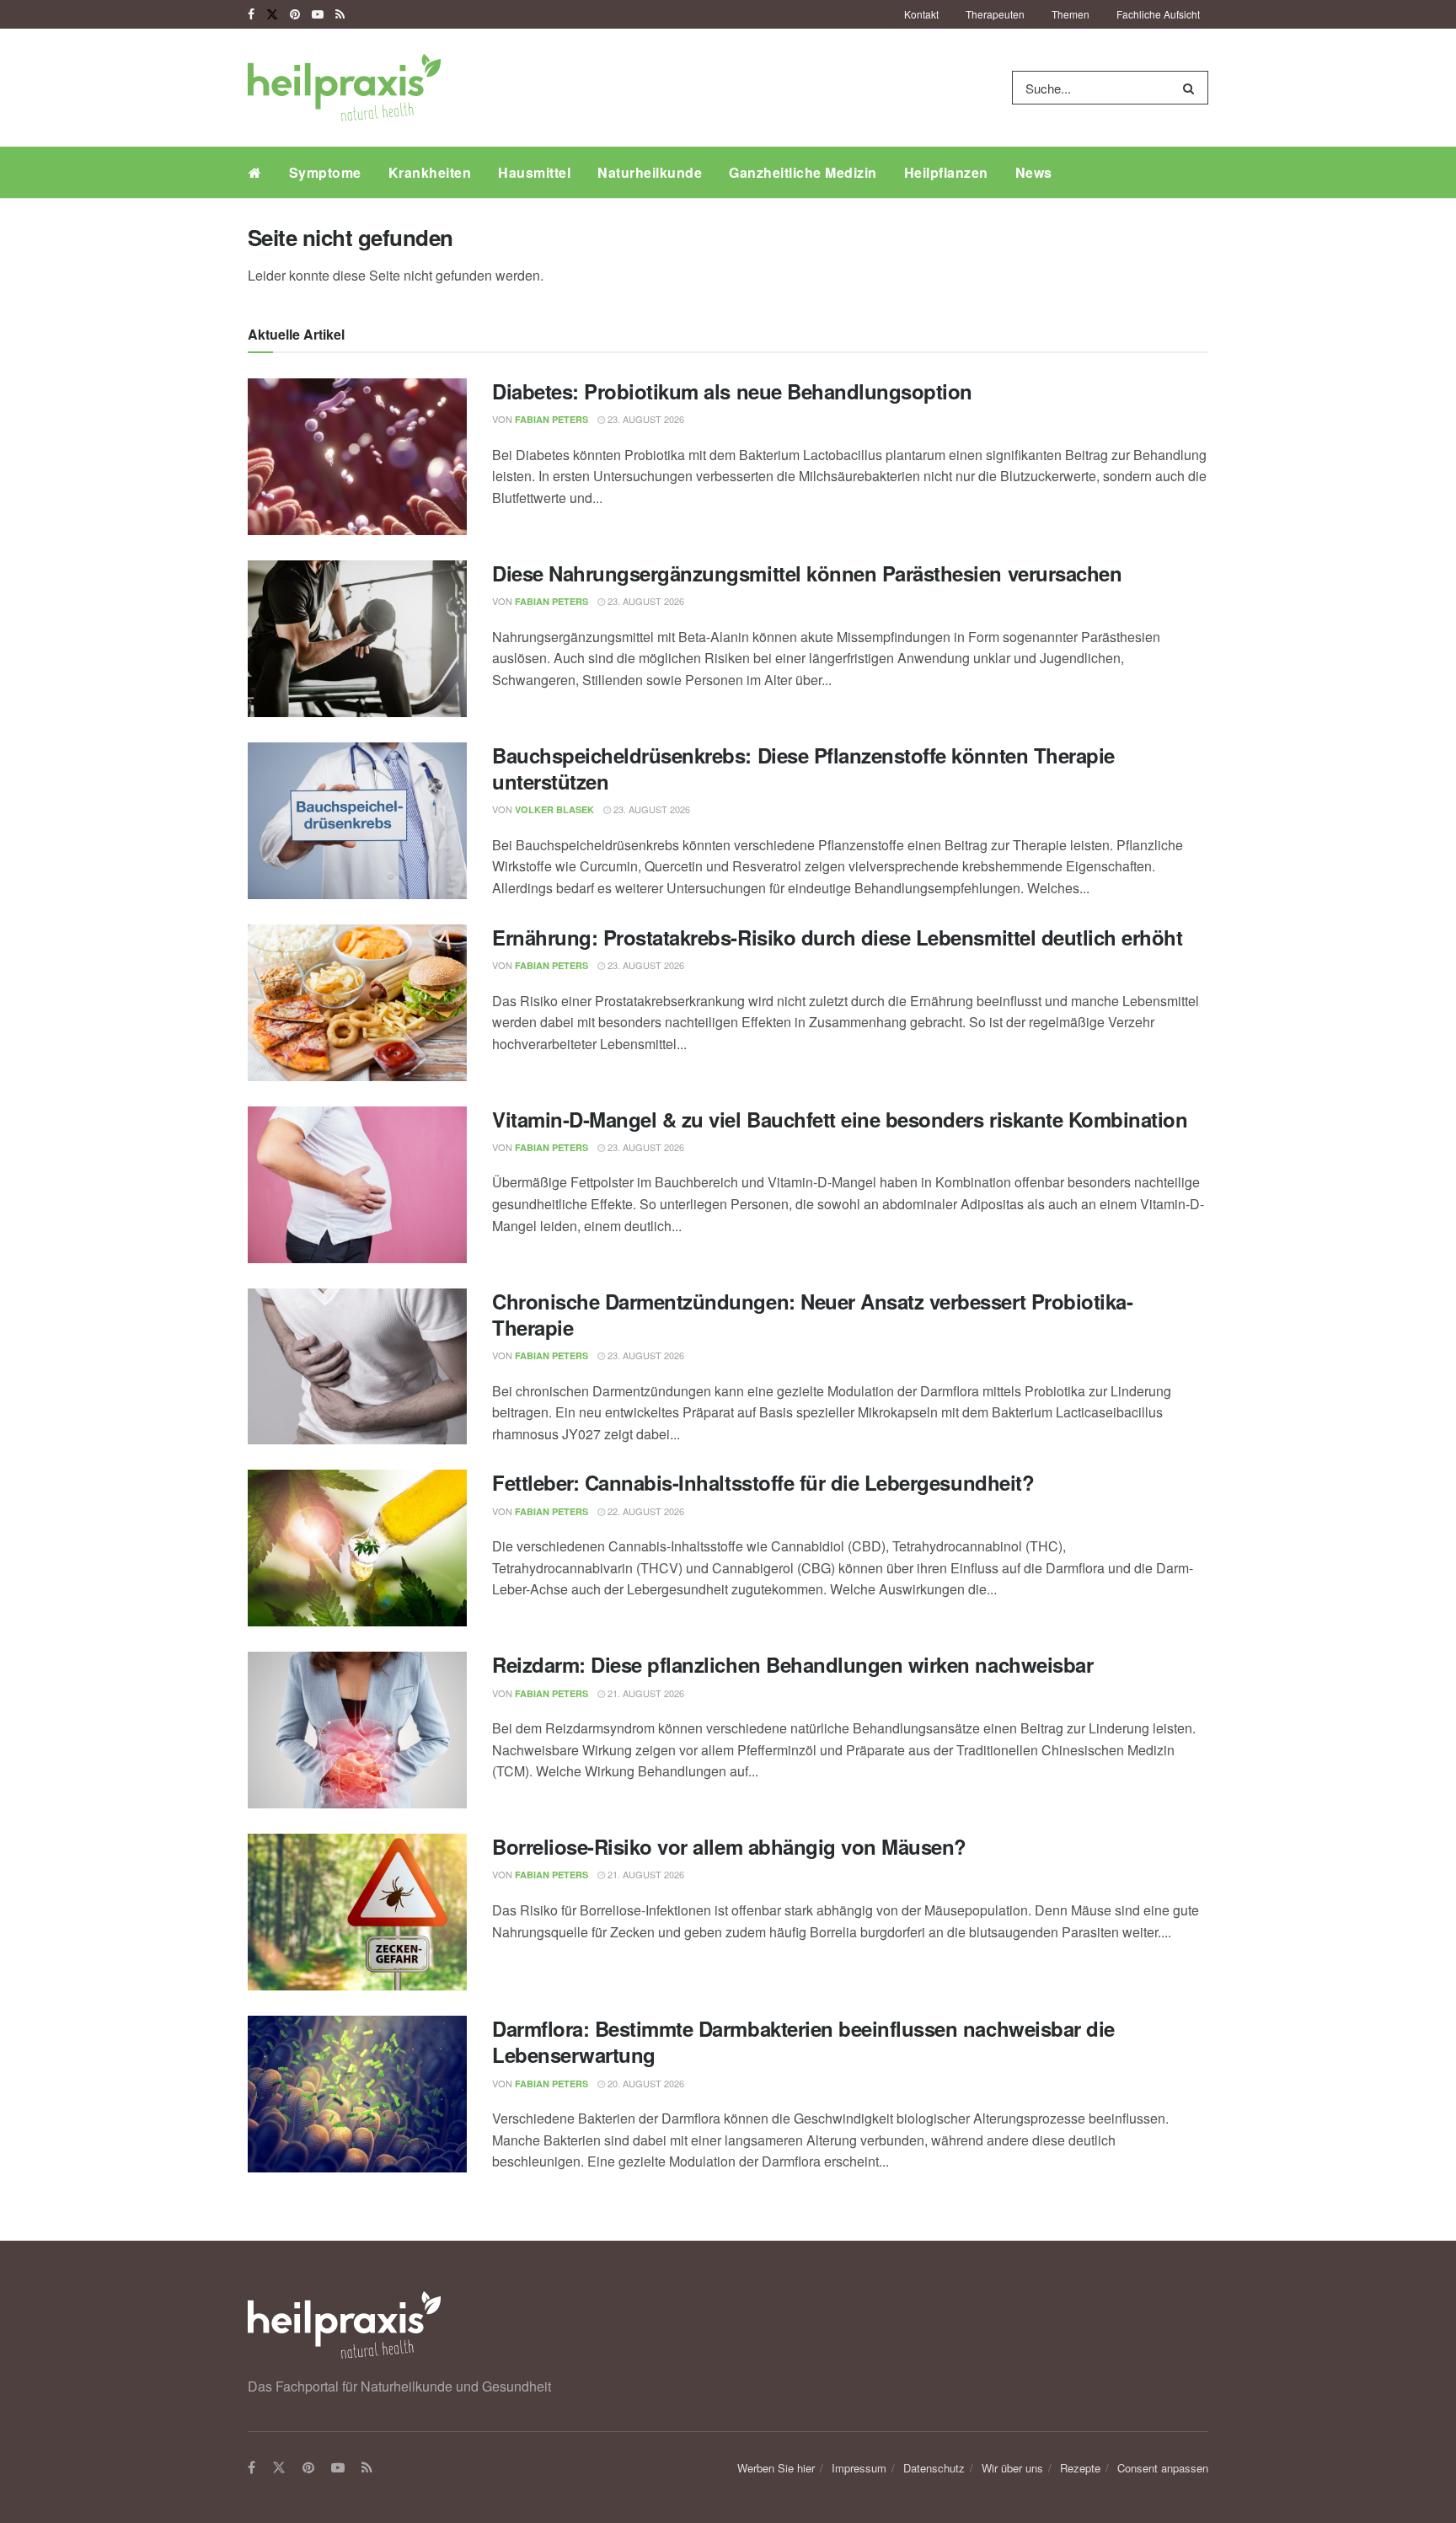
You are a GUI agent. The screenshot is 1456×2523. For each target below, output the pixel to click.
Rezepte (1080, 2468)
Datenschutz (934, 2468)
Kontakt (921, 14)
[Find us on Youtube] (318, 14)
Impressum (859, 2468)
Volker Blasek (554, 809)
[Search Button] (1192, 88)
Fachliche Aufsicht (1158, 14)
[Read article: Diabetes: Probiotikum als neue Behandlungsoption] (357, 457)
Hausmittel (534, 172)
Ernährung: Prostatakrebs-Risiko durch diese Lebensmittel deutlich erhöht (837, 937)
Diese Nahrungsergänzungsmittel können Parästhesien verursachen (807, 573)
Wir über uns (1012, 2468)
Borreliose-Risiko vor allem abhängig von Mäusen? (729, 1846)
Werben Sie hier (776, 2468)
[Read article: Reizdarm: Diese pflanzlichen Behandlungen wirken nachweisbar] (357, 1730)
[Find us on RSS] (340, 14)
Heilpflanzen (946, 172)
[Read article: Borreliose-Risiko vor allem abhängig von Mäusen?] (357, 1912)
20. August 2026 (645, 2083)
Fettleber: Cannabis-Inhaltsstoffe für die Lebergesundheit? (763, 1482)
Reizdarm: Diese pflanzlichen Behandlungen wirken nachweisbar (792, 1664)
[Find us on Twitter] (272, 14)
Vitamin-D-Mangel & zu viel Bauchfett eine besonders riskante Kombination (840, 1119)
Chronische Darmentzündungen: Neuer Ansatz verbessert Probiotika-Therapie (812, 1314)
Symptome (325, 172)
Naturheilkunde (650, 172)
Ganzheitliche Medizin (803, 172)
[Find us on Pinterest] (295, 14)
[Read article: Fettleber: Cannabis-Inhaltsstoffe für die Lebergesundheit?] (357, 1548)
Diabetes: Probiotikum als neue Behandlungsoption (732, 391)
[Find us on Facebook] (251, 14)
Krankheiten (430, 172)
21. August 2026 (645, 1693)
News (1034, 172)
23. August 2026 (645, 419)
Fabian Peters (551, 419)
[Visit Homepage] (344, 88)
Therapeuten (995, 14)
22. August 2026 (645, 1511)
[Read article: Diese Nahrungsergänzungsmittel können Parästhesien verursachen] (357, 639)
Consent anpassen (1163, 2468)
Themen (1071, 14)
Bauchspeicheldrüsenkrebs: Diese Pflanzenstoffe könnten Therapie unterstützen (803, 768)
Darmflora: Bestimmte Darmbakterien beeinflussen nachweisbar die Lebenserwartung (803, 2041)
